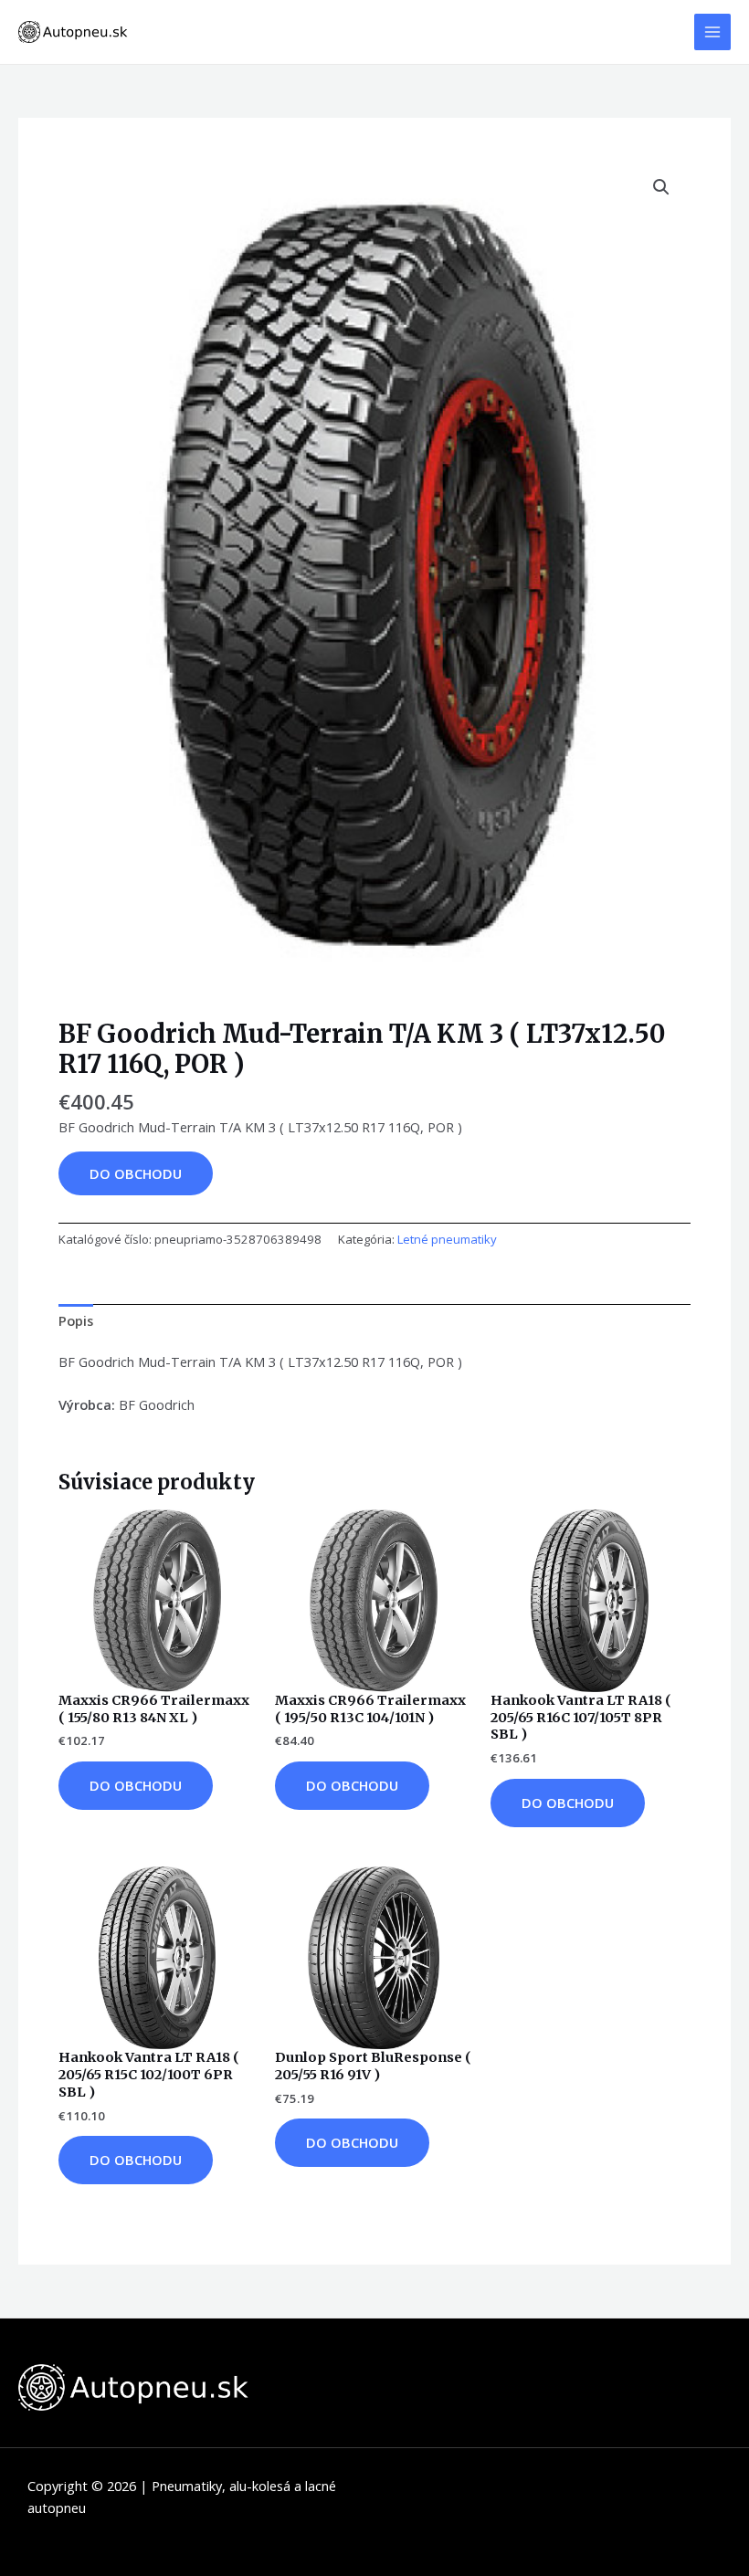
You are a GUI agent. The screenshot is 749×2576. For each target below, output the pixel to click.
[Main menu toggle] (712, 32)
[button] (661, 187)
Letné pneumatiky (447, 1239)
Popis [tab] (76, 1320)
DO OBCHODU (136, 1173)
